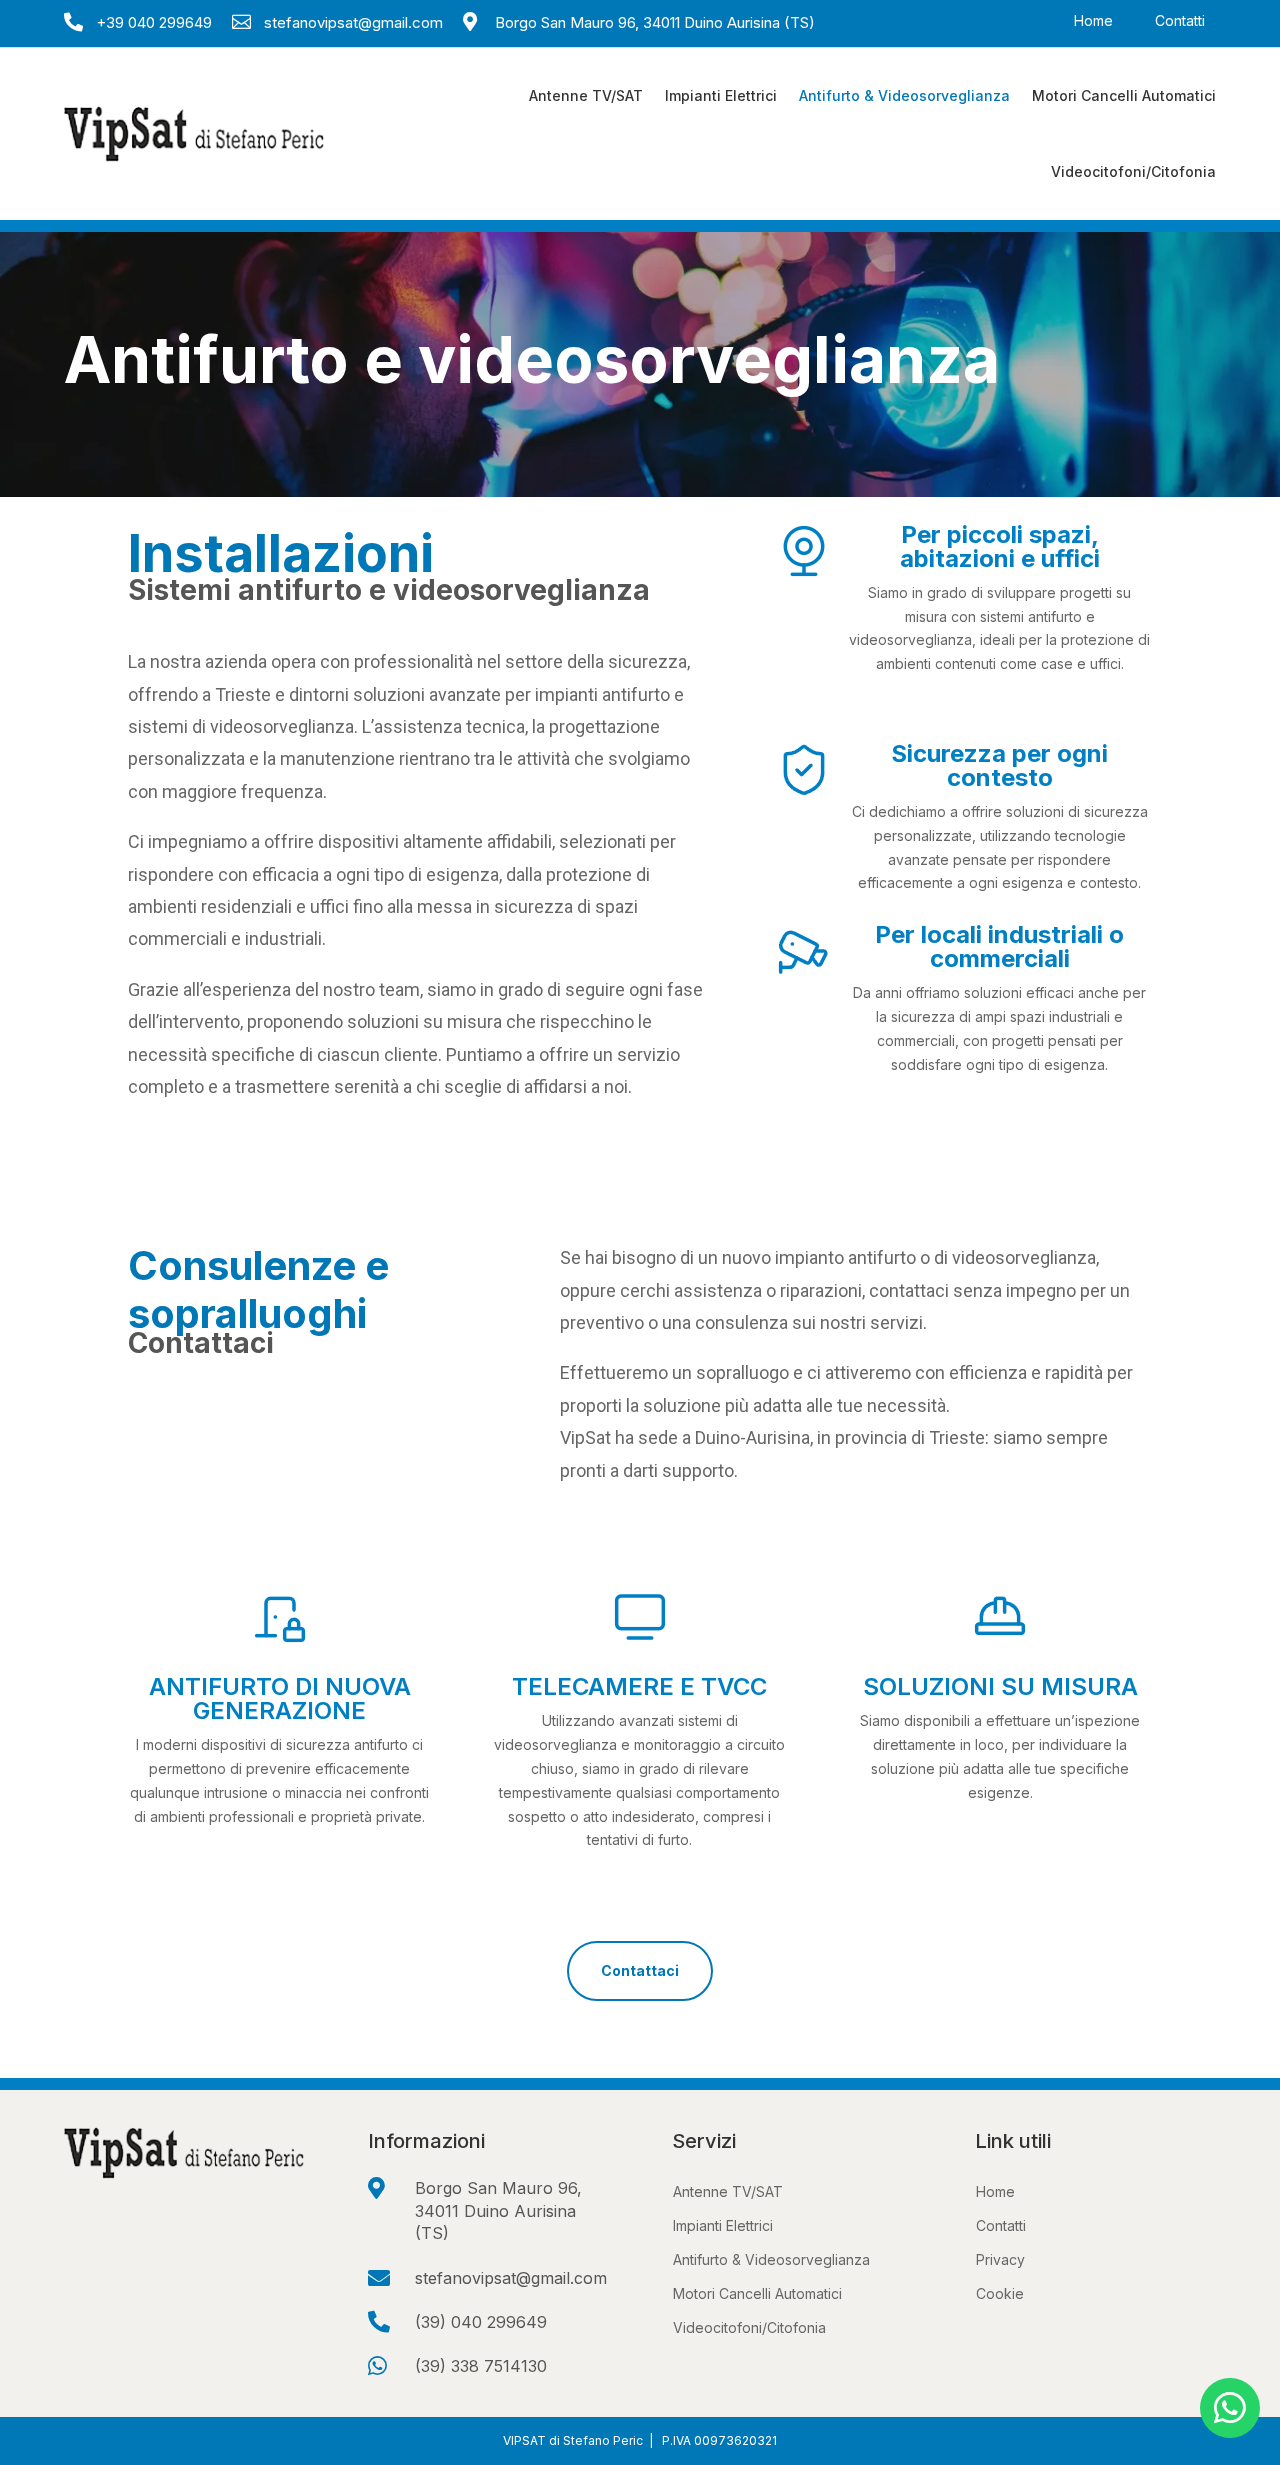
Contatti (1180, 21)
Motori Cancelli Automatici (1124, 95)
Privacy (1000, 2259)
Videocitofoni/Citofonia (1133, 171)
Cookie (1000, 2293)
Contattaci (640, 1970)
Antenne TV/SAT (586, 95)
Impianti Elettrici (721, 95)
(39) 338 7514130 (481, 2366)
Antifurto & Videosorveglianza (904, 95)
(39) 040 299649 (481, 2322)
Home (1093, 21)
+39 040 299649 (154, 22)
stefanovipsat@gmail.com (353, 22)
